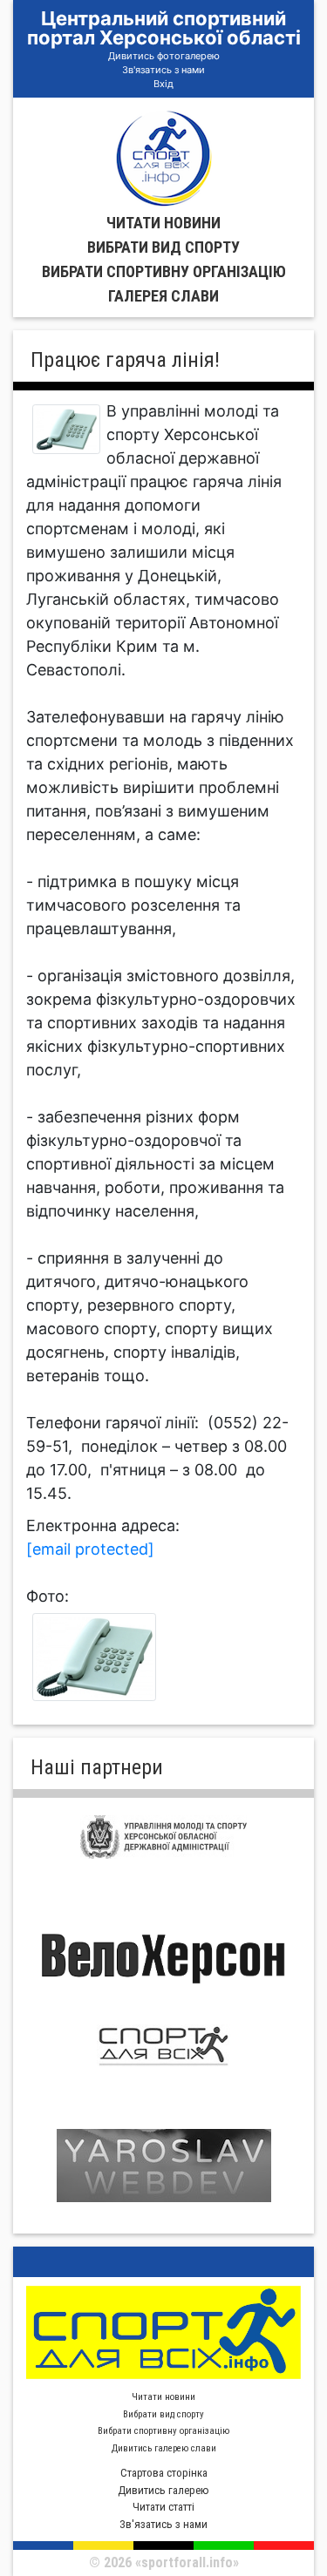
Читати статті (163, 2507)
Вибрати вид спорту (163, 247)
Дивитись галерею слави (164, 2448)
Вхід (163, 84)
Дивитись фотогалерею (164, 56)
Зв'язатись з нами (163, 70)
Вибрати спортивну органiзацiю (164, 271)
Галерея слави (163, 296)
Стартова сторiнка (164, 2473)
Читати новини (163, 223)
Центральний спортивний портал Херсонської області (164, 28)
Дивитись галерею (163, 2490)
